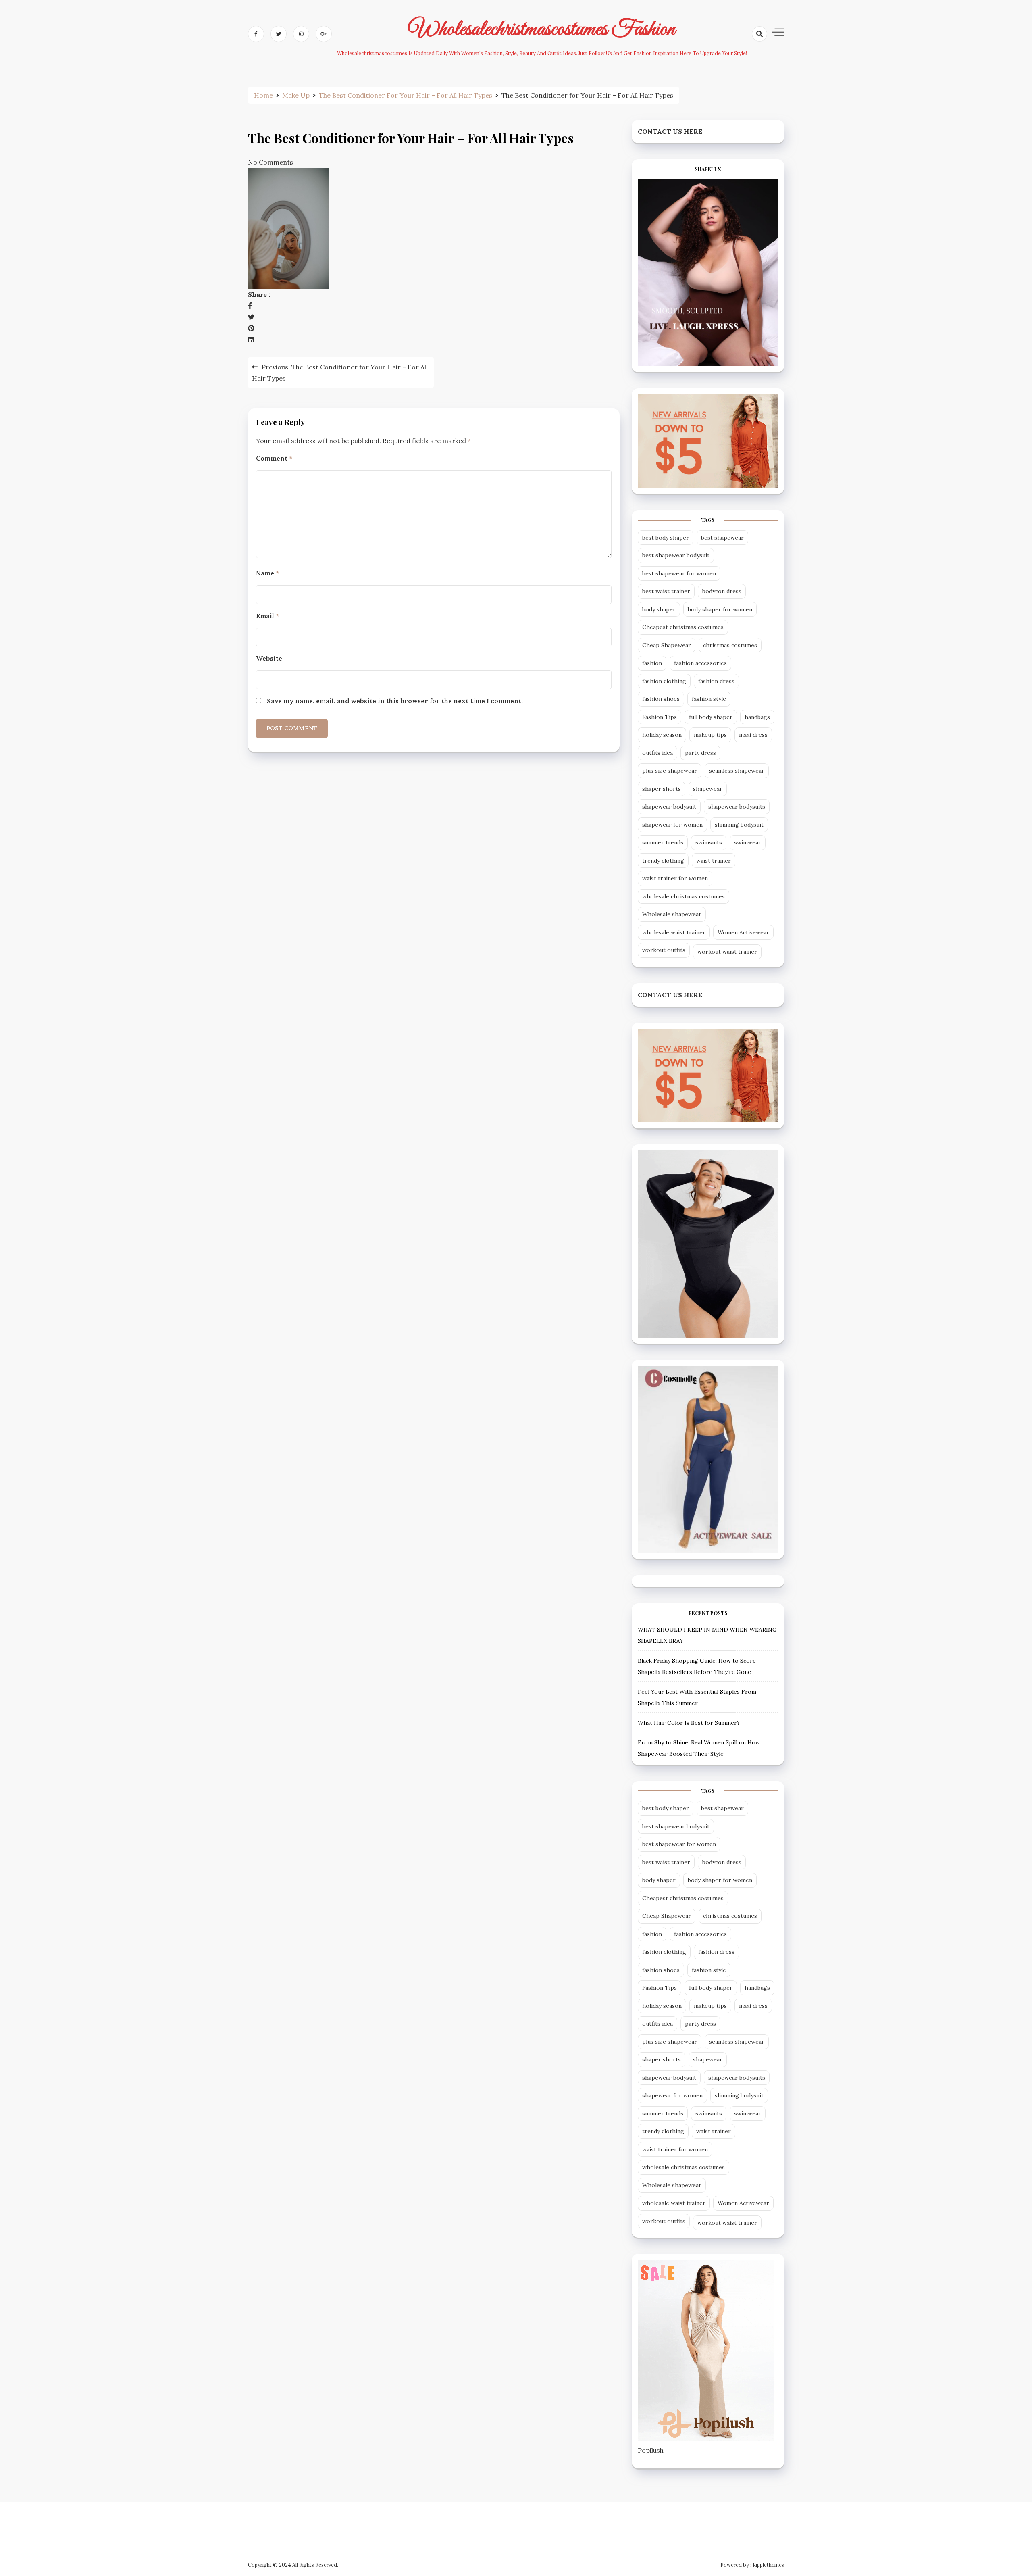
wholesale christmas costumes (683, 896)
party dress (700, 753)
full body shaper (711, 717)
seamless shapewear (737, 771)
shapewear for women (672, 825)
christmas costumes (730, 645)
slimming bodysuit (739, 825)
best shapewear (722, 538)
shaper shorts (662, 789)
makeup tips (710, 735)
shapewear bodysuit (669, 807)
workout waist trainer (727, 952)
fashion (652, 663)
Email (267, 616)
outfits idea (657, 753)
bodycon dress (722, 591)
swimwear (748, 842)
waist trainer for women (675, 878)
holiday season (662, 735)
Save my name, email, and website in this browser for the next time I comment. (395, 701)
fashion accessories (700, 663)
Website (269, 658)
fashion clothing (664, 681)
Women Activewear (743, 932)
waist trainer (714, 861)
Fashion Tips (660, 717)
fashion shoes (661, 699)
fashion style (709, 699)
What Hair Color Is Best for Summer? (689, 1723)
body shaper (659, 609)
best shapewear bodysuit (676, 555)
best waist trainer (666, 591)
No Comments (270, 162)
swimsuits (709, 842)
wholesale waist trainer (674, 932)
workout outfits (664, 950)
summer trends (663, 842)
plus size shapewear (670, 771)
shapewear (708, 789)
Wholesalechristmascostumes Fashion (542, 29)
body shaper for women (720, 609)
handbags (757, 717)
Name (267, 573)
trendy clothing (663, 861)
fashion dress (716, 681)
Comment (274, 458)
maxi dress (753, 735)
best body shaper (666, 538)
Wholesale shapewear (672, 914)
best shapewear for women (679, 573)
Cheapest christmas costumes (683, 627)
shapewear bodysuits (737, 807)
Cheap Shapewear (667, 645)
